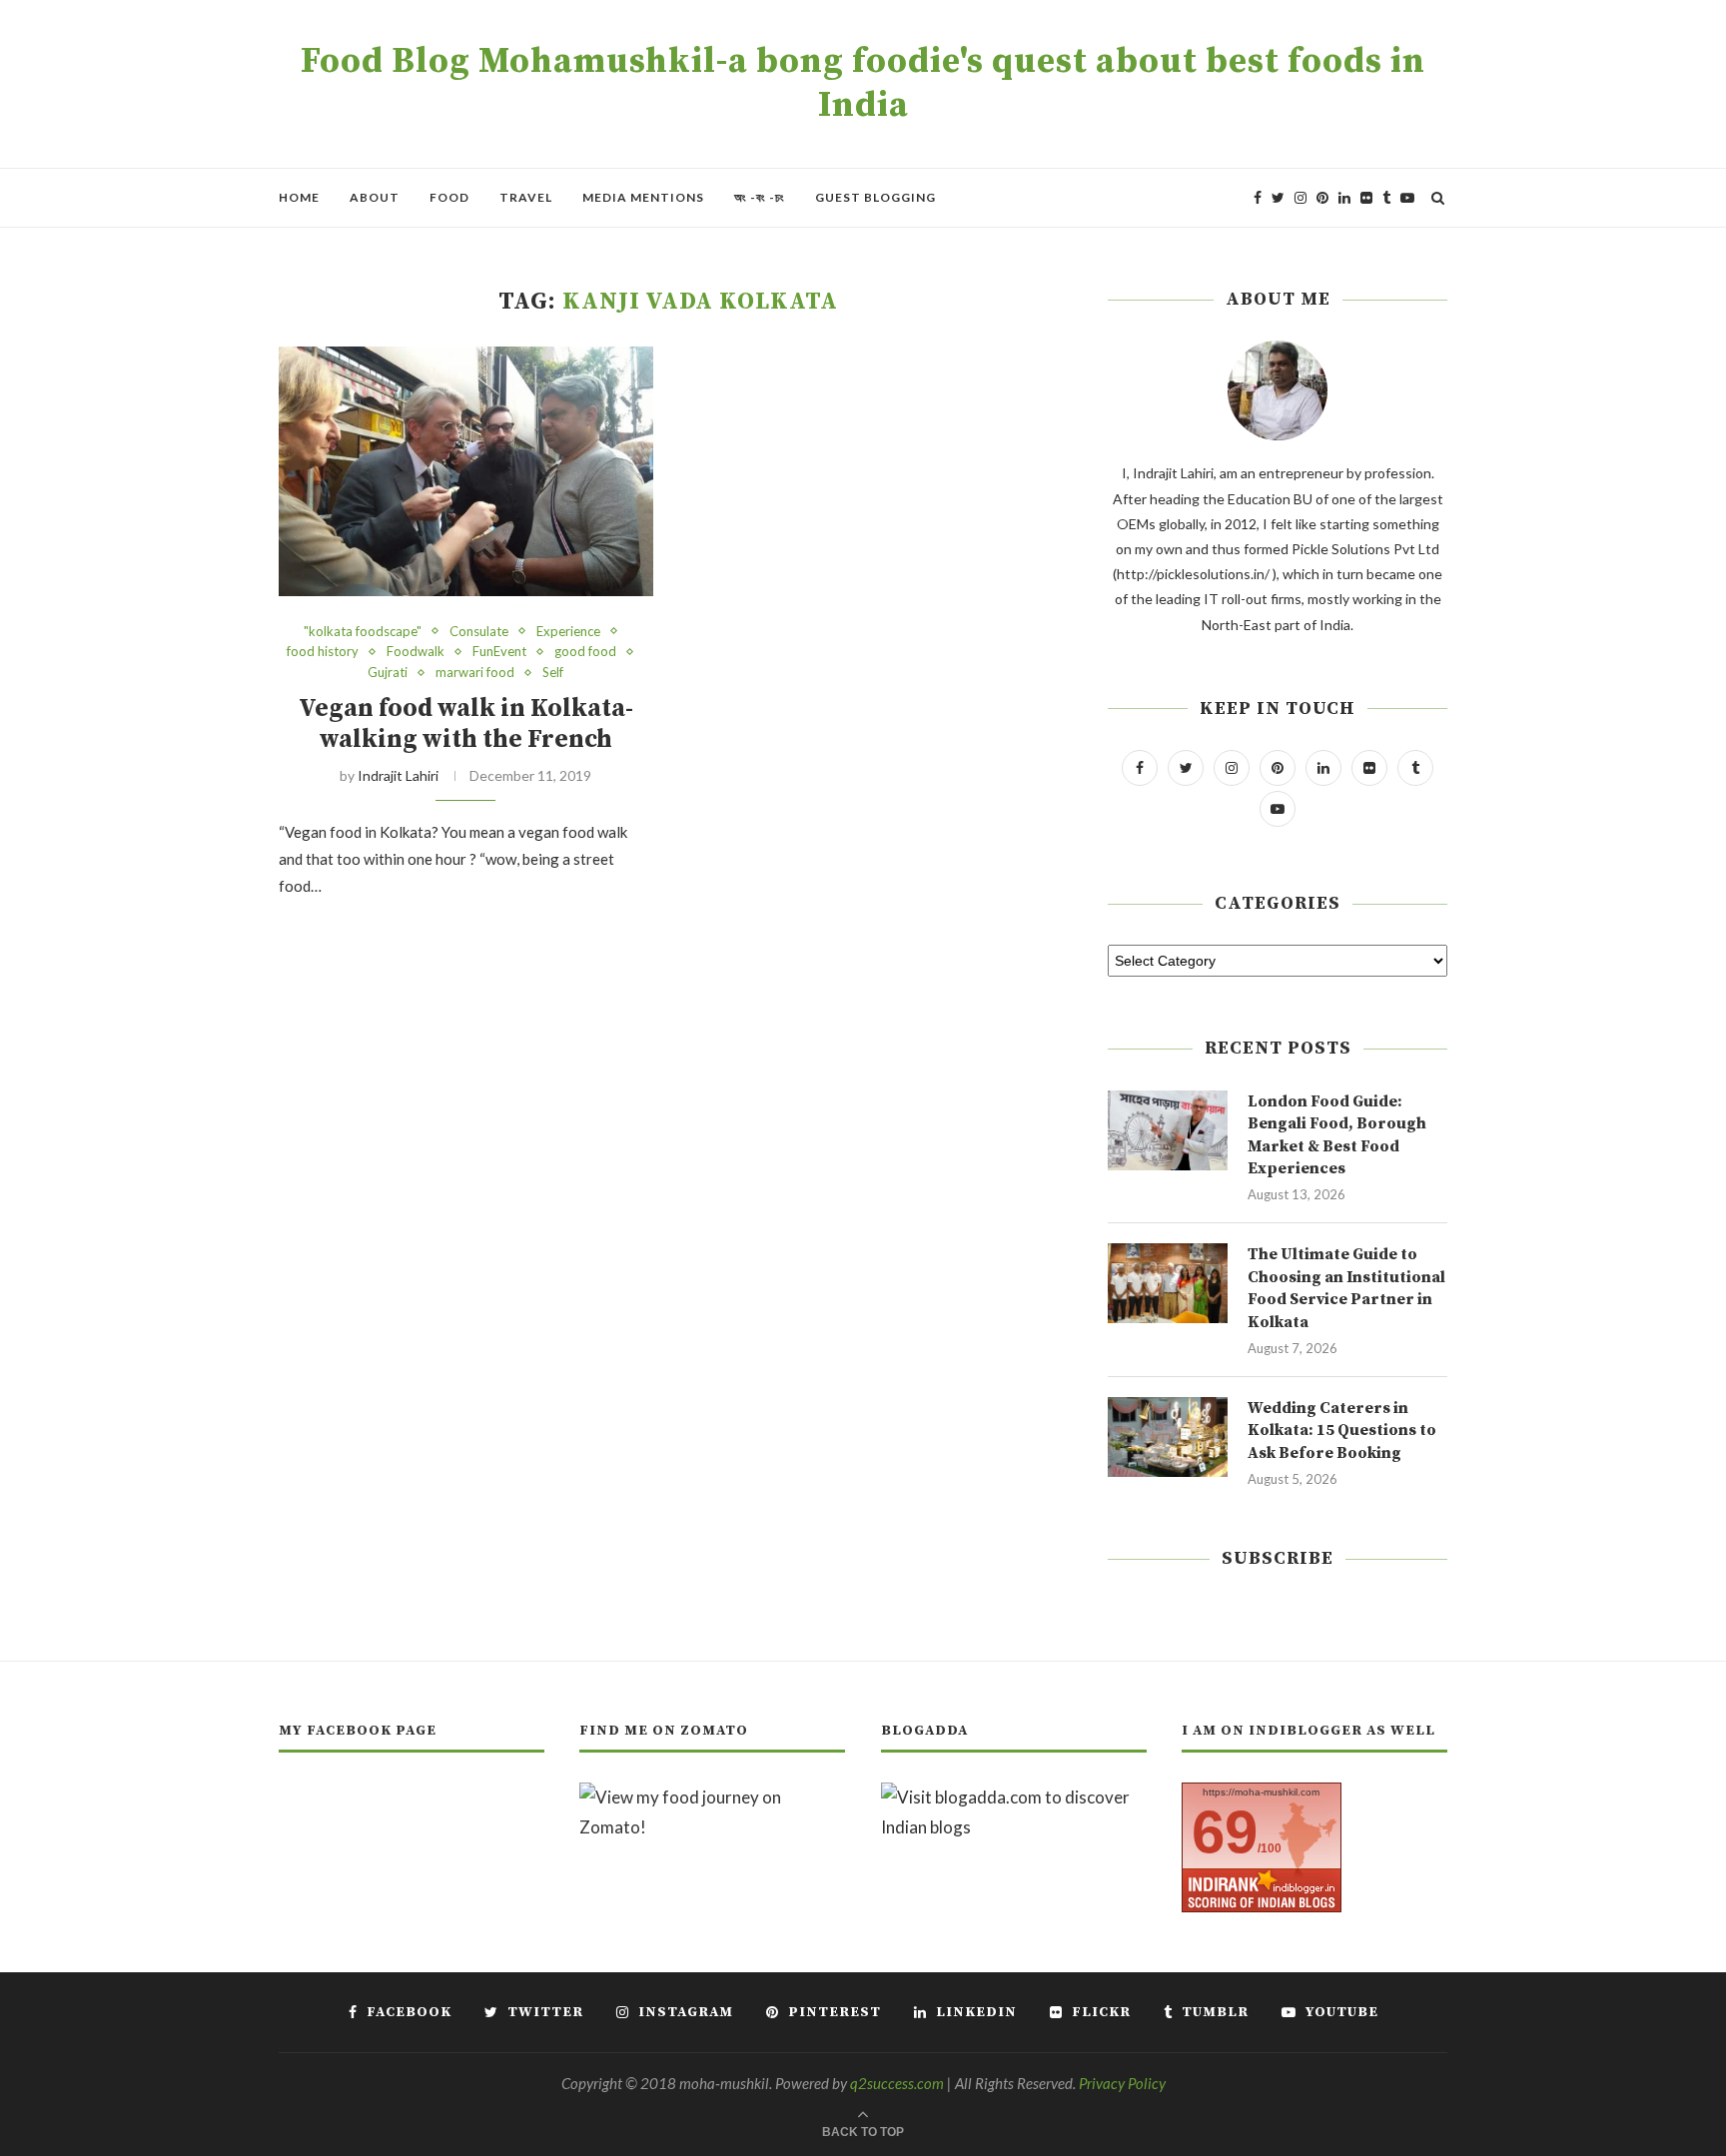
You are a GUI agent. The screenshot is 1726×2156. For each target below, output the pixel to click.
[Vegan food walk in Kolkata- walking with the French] (466, 471)
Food (449, 197)
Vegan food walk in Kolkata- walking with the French (466, 724)
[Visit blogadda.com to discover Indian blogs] (1014, 1797)
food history (323, 652)
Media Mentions (643, 197)
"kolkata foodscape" (363, 632)
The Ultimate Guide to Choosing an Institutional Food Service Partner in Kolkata (1346, 1288)
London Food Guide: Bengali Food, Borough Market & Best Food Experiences (1337, 1135)
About (375, 197)
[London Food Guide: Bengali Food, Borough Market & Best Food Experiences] (1168, 1130)
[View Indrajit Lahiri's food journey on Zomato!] (712, 1797)
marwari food (475, 673)
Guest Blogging (875, 197)
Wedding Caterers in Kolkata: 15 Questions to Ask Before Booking (1342, 1431)
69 (1225, 1832)
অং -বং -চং (760, 197)
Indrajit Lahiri (398, 775)
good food (585, 652)
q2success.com (897, 2083)
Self (553, 673)
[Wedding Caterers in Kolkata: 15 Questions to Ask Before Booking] (1168, 1437)
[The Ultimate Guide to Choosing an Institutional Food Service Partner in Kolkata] (1168, 1283)
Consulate (479, 632)
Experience (568, 632)
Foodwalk (416, 652)
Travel (526, 197)
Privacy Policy (1122, 2083)
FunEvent (499, 652)
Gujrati (388, 673)
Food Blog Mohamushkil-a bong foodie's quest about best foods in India (863, 84)
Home (299, 197)
